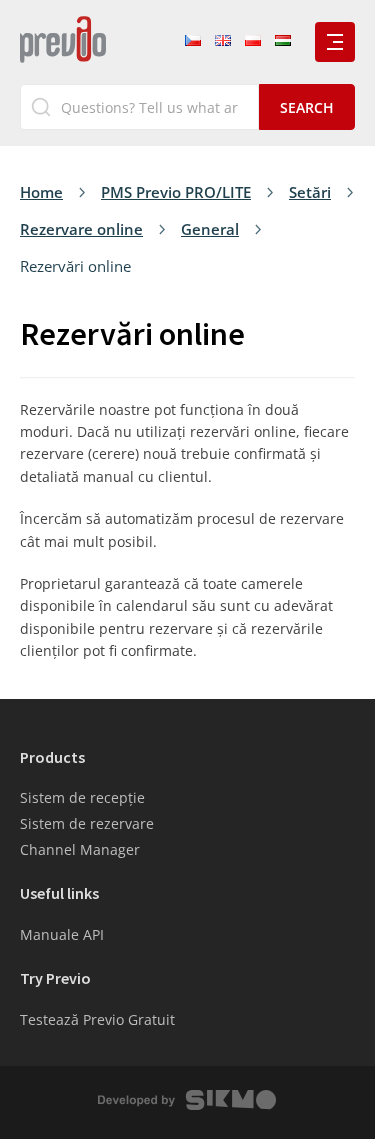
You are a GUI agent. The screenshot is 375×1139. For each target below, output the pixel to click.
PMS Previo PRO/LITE (176, 192)
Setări (310, 192)
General (210, 229)
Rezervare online (81, 229)
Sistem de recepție (82, 797)
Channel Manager (80, 849)
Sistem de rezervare (87, 823)
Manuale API (62, 934)
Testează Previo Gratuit (97, 1019)
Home (41, 192)
